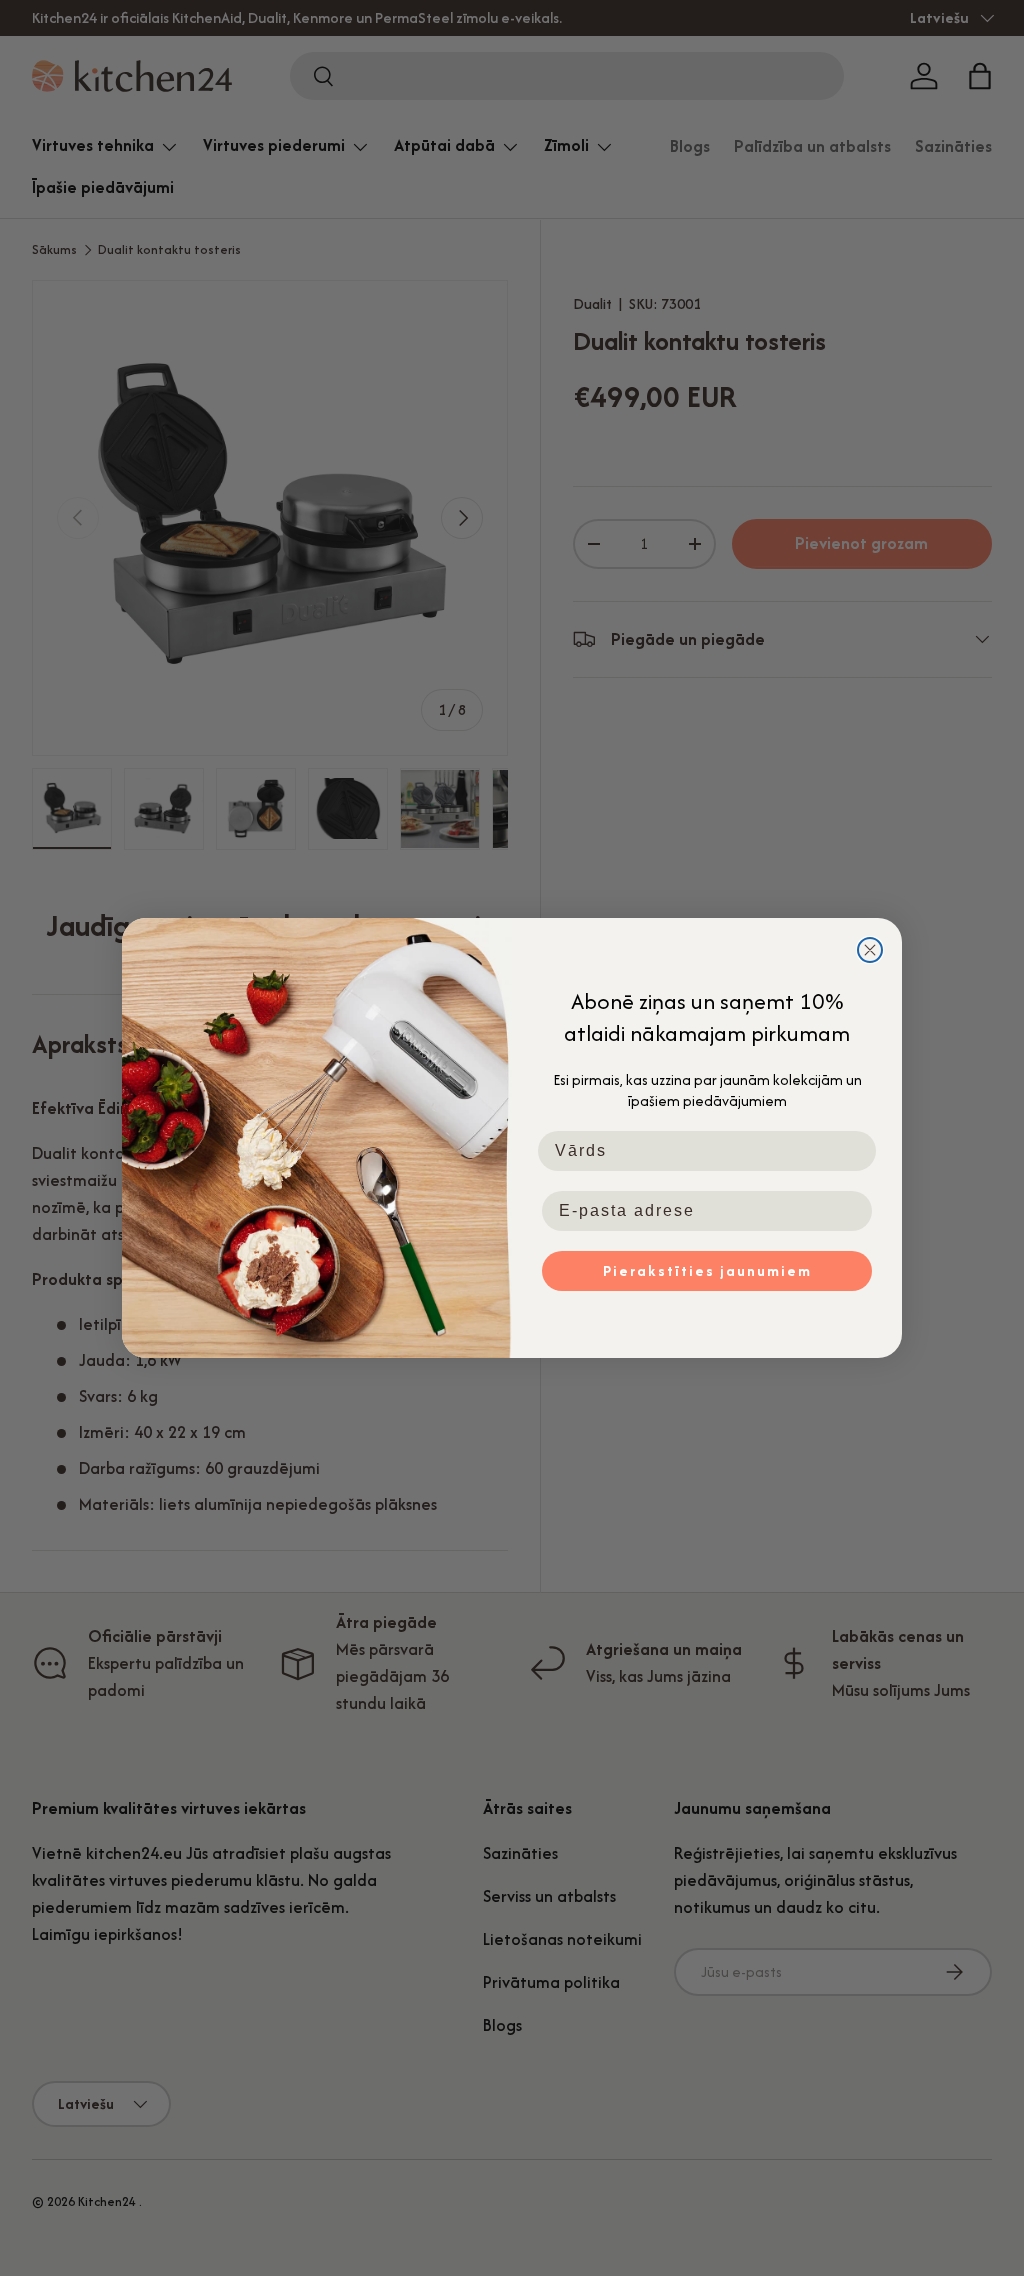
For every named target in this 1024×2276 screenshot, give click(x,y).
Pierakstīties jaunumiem (707, 1270)
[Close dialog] (870, 950)
